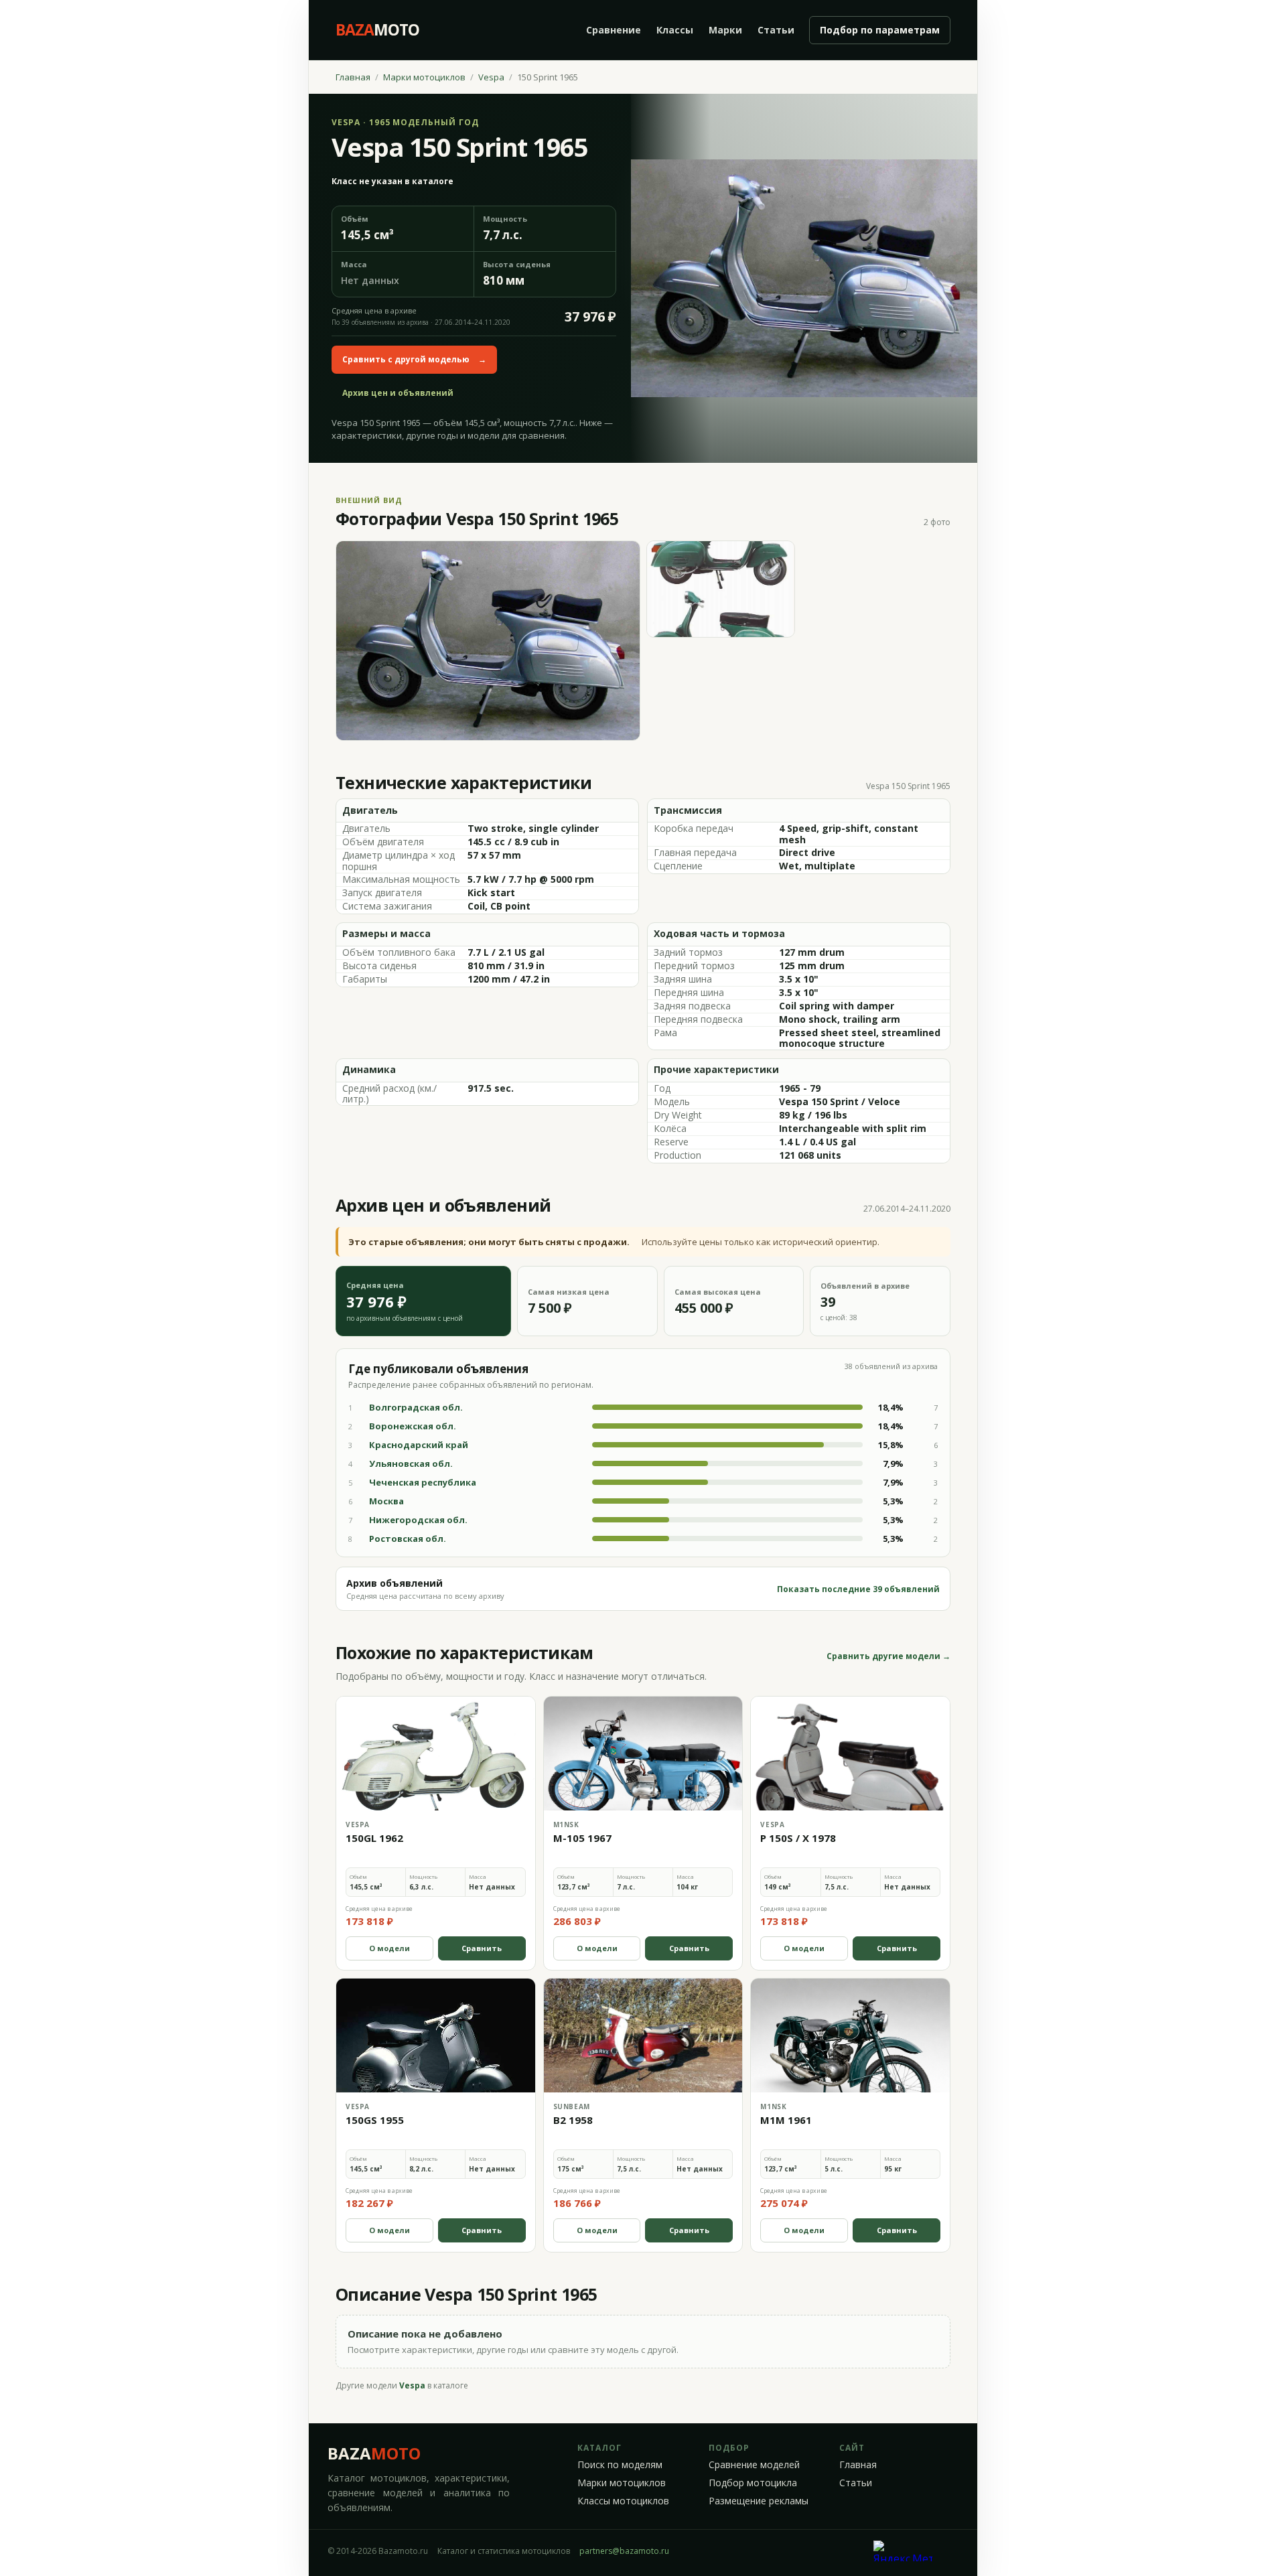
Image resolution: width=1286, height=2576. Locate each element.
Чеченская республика (423, 1482)
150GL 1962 (374, 1838)
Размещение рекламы (759, 2501)
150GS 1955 (375, 2120)
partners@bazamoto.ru (624, 2551)
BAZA (374, 2453)
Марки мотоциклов (424, 77)
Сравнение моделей (754, 2465)
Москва (386, 1501)
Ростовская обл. (408, 1539)
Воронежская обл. (413, 1426)
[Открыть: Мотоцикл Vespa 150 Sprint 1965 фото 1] (488, 641)
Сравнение (614, 30)
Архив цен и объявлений (398, 393)
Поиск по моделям (620, 2465)
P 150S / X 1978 (798, 1838)
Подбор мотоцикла (753, 2483)
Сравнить (482, 1948)
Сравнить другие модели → (888, 1656)
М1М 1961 (786, 2120)
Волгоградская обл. (416, 1407)
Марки (725, 30)
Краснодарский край (419, 1445)
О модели (389, 1948)
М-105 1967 (582, 1838)
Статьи (776, 30)
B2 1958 (573, 2120)
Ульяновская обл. (411, 1463)
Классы (675, 30)
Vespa (491, 77)
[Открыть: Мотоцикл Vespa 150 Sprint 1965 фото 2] (721, 589)
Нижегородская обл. (418, 1520)
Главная (353, 77)
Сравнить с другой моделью (414, 359)
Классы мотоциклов (623, 2501)
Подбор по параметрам (880, 30)
